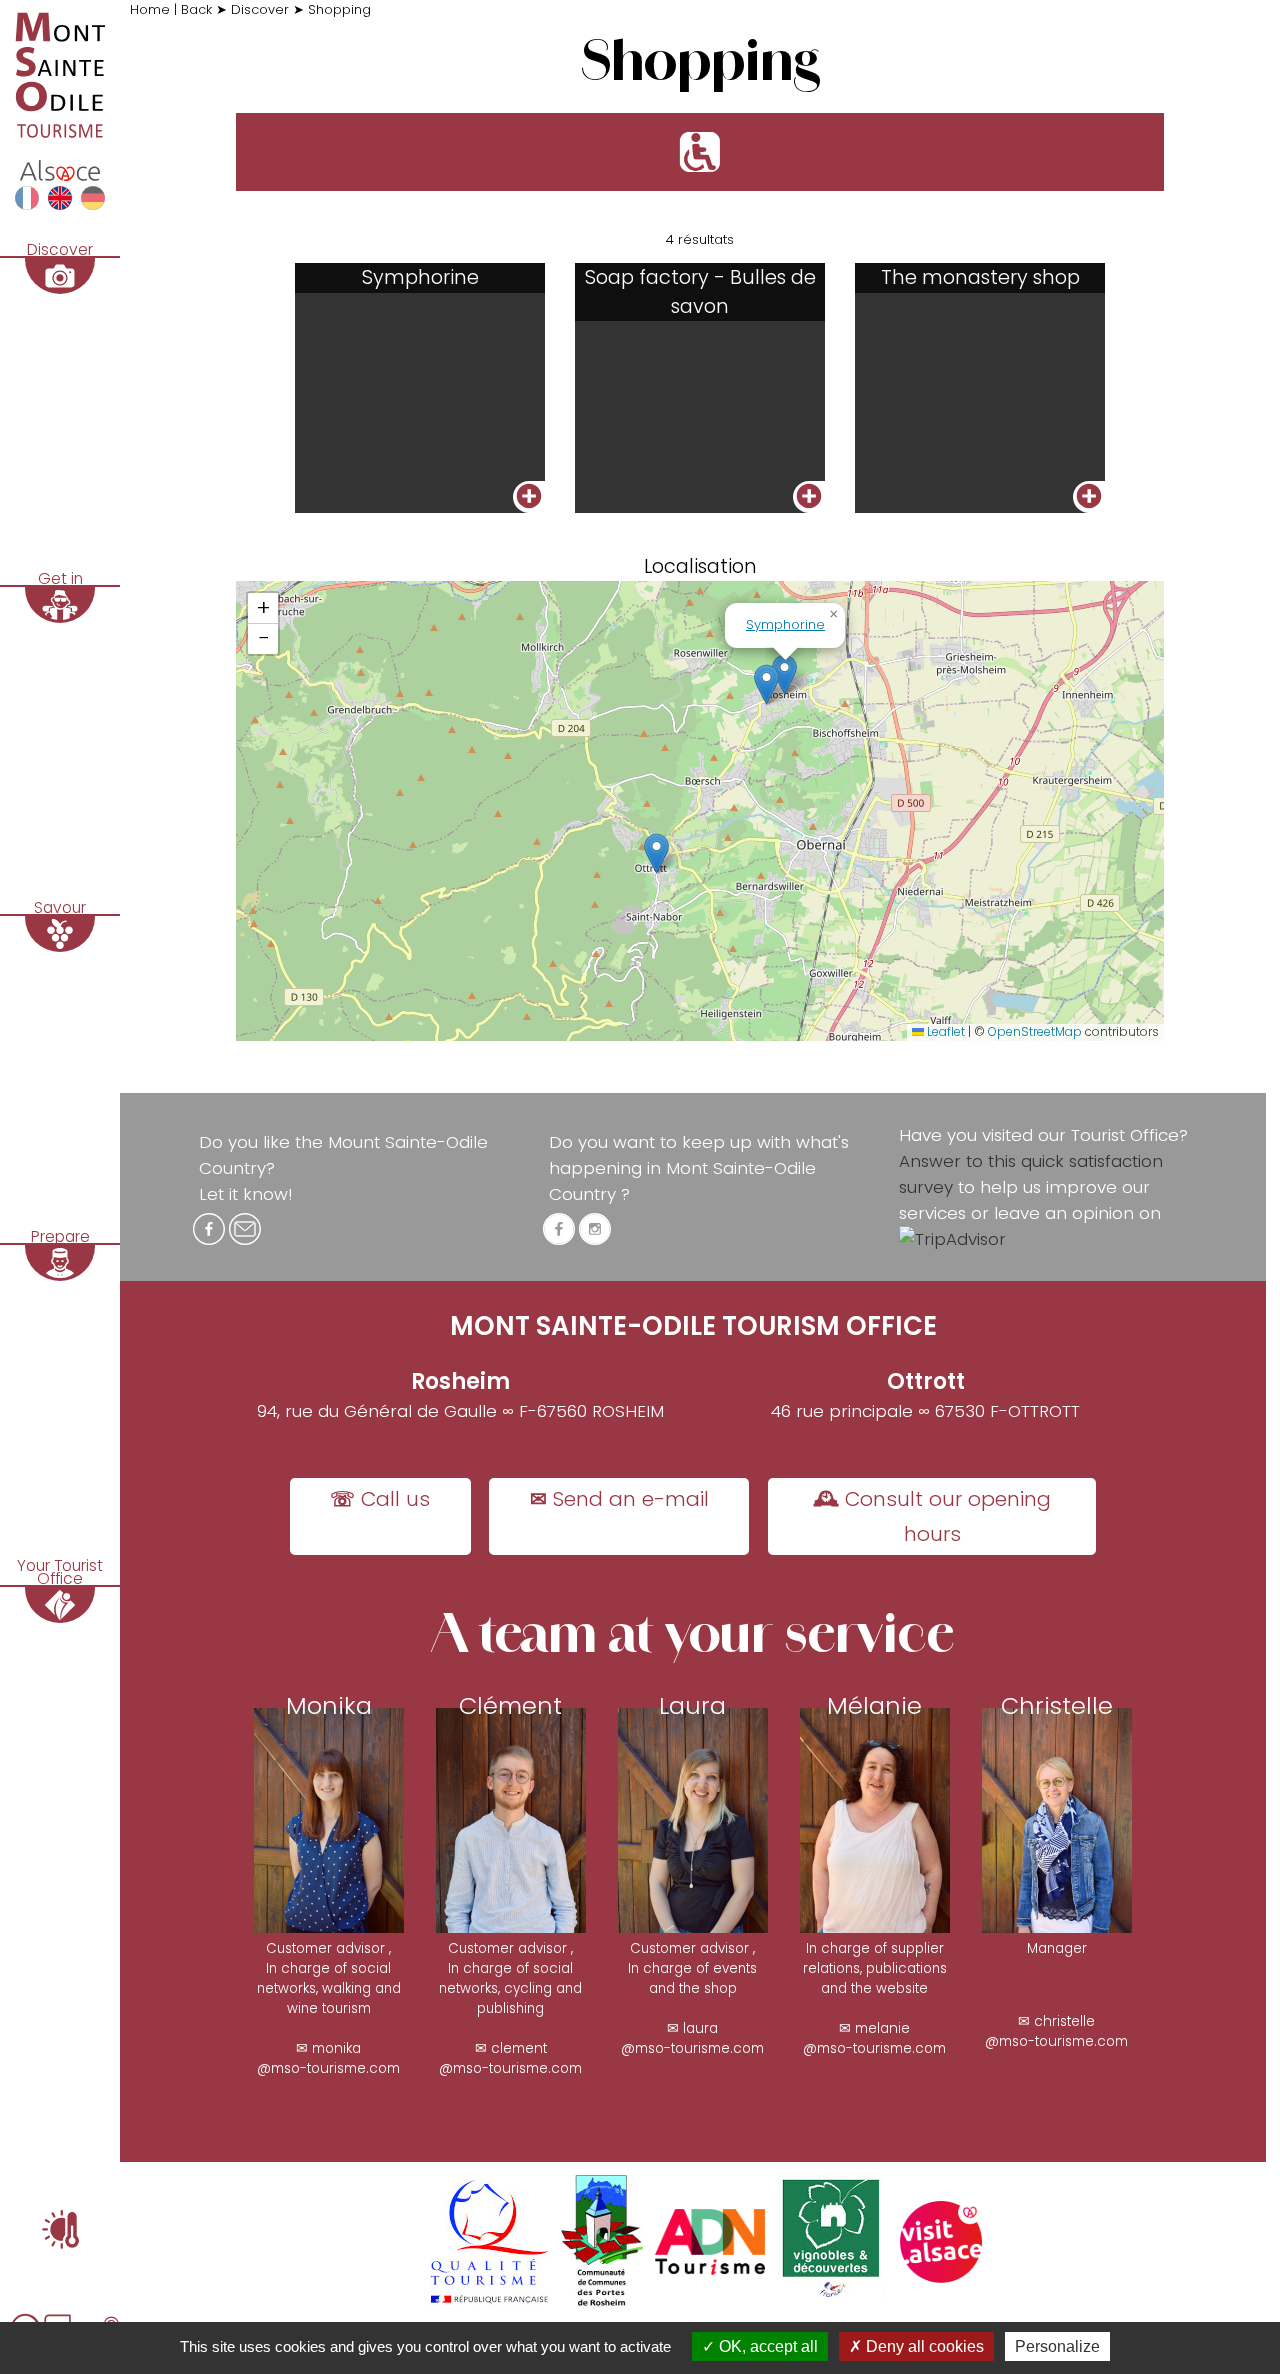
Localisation (700, 566)
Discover (262, 9)
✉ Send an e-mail (619, 1499)
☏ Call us (380, 1499)
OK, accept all (766, 2346)
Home (152, 9)
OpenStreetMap (1035, 1031)
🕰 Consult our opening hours (932, 1516)
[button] (766, 684)
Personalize (1057, 2346)
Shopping (339, 9)
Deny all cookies (923, 2346)
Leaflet (944, 1031)
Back (198, 9)
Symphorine (785, 624)
